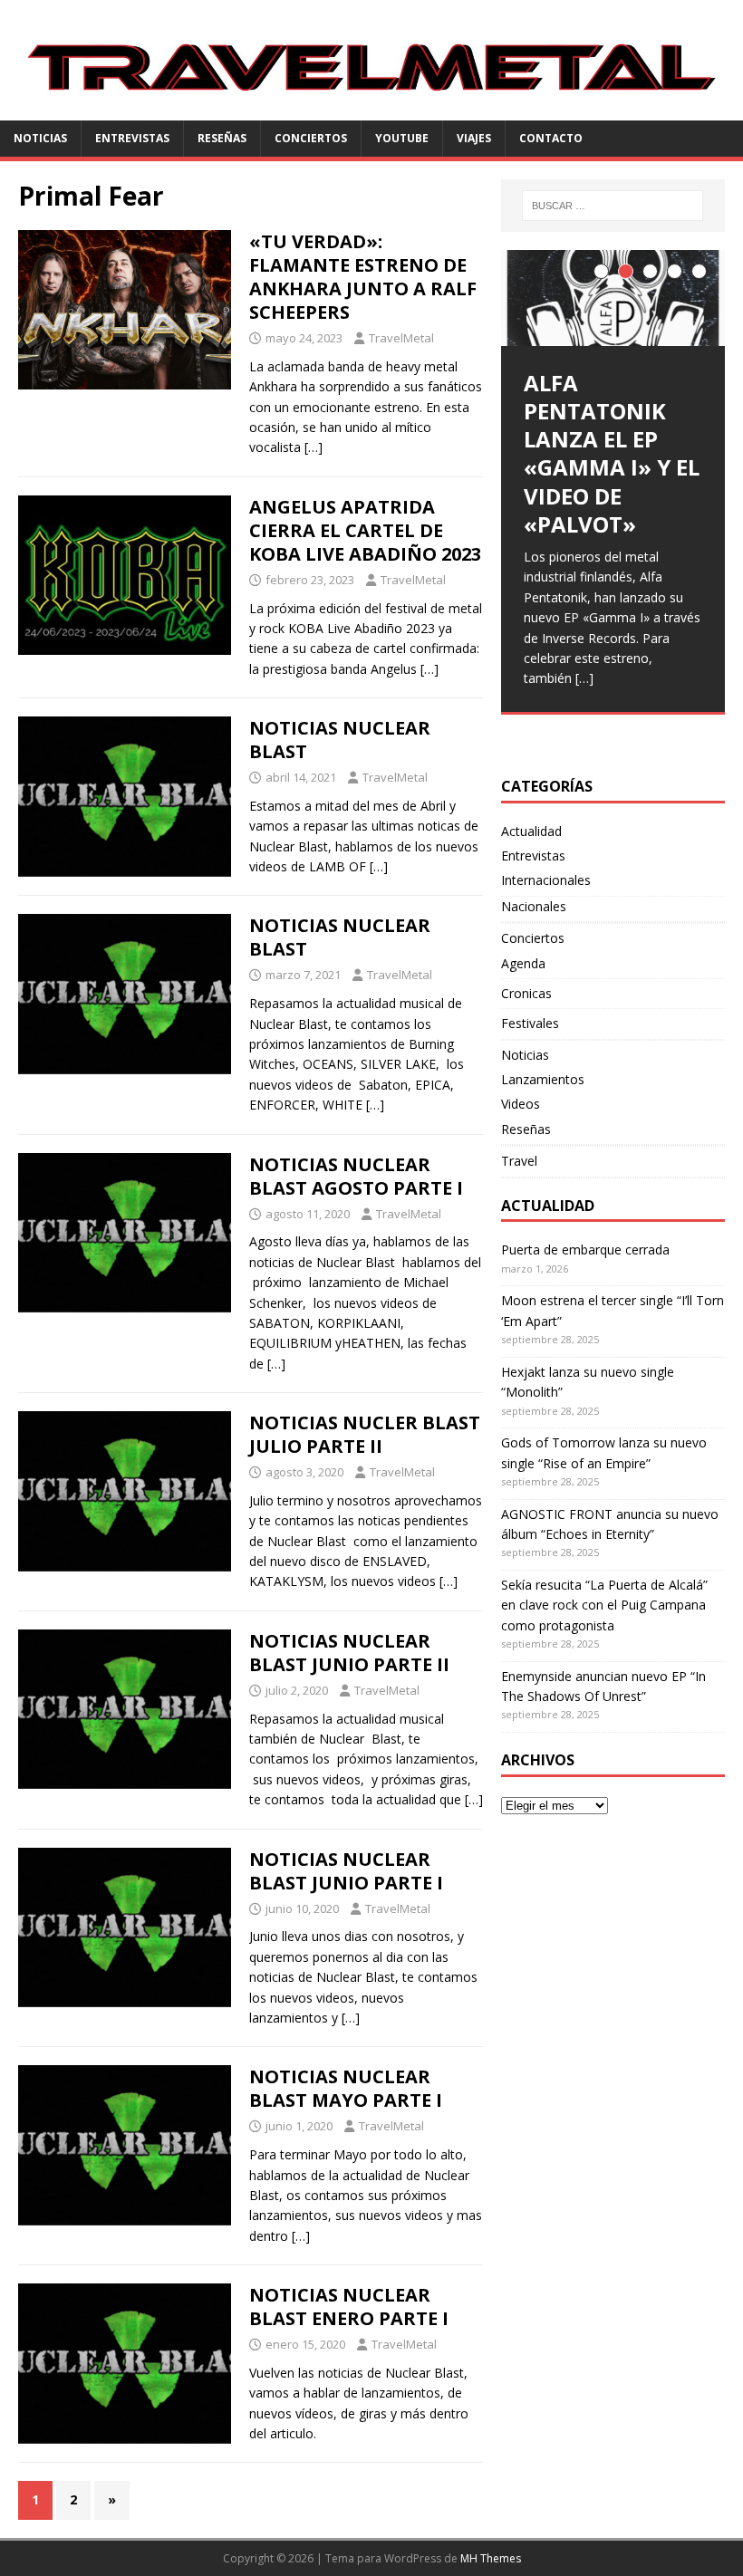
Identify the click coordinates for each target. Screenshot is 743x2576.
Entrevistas (132, 138)
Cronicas (526, 993)
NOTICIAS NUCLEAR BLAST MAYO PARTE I (346, 2088)
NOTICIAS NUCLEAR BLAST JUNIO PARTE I (346, 1871)
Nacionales (534, 906)
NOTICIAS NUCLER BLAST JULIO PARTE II (365, 1434)
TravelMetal (401, 338)
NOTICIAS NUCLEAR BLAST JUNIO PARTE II (349, 1653)
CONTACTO (551, 138)
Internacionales (546, 880)
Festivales (530, 1023)
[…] (314, 447)
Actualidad (531, 831)
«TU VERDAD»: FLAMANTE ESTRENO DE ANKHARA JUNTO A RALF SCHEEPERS (363, 277)
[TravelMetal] (371, 110)
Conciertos (311, 138)
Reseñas (222, 138)
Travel (519, 1161)
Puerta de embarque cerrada (585, 1250)
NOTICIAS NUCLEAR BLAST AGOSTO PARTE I (356, 1176)
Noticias (40, 138)
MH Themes (491, 2558)
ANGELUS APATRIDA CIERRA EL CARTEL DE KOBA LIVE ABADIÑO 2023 (365, 530)
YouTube (402, 138)
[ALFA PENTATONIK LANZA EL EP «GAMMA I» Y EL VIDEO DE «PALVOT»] (613, 298)
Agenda (523, 963)
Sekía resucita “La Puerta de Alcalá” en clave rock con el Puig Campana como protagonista (604, 1605)
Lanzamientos (543, 1079)
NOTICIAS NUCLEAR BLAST (340, 740)
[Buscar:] (613, 206)
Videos (521, 1104)
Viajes (474, 138)
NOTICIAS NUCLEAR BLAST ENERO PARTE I (349, 2307)
